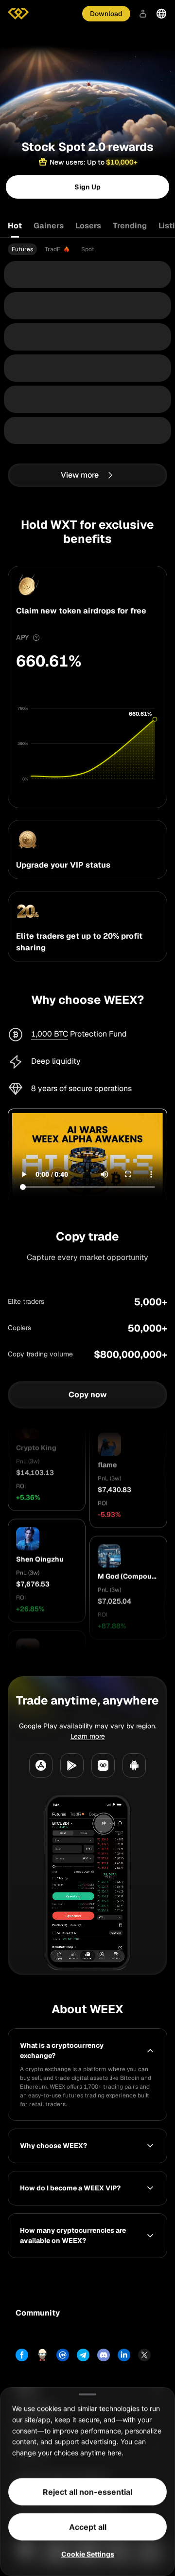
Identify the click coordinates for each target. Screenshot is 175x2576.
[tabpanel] (87, 249)
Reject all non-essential (87, 2492)
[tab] (22, 249)
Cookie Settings (88, 2554)
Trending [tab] (130, 226)
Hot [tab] (15, 226)
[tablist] (87, 226)
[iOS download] (103, 1765)
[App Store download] (41, 1765)
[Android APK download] (134, 1765)
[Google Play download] (72, 1765)
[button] (47, 1477)
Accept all (88, 2527)
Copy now (88, 1394)
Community (38, 2313)
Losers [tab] (88, 226)
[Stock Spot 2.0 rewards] (87, 75)
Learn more (88, 1736)
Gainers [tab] (49, 226)
